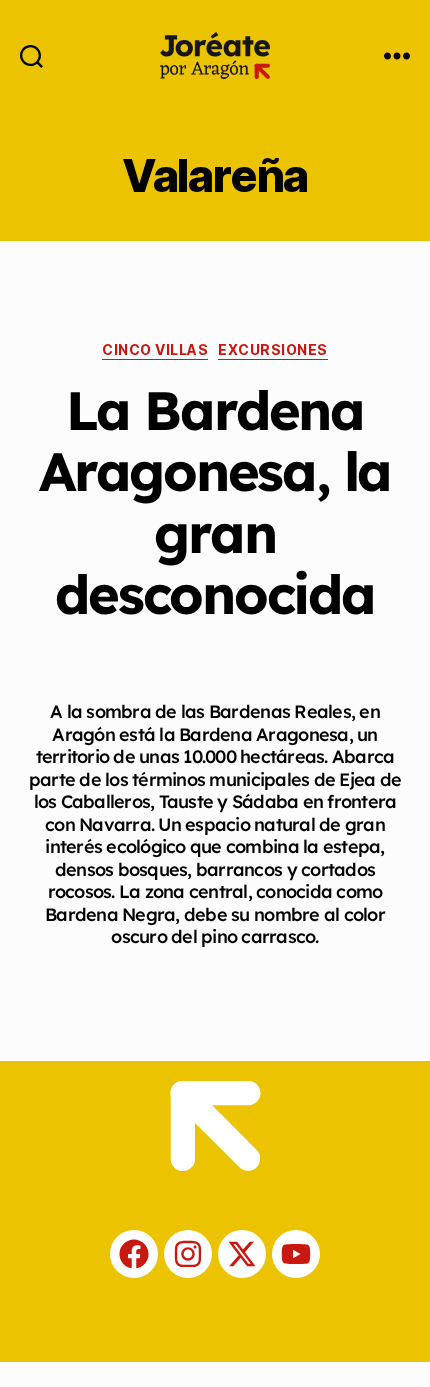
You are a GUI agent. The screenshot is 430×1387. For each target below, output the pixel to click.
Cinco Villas (155, 349)
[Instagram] (188, 1254)
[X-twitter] (242, 1254)
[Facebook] (134, 1254)
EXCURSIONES (273, 349)
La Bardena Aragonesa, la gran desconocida (215, 502)
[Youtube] (296, 1254)
